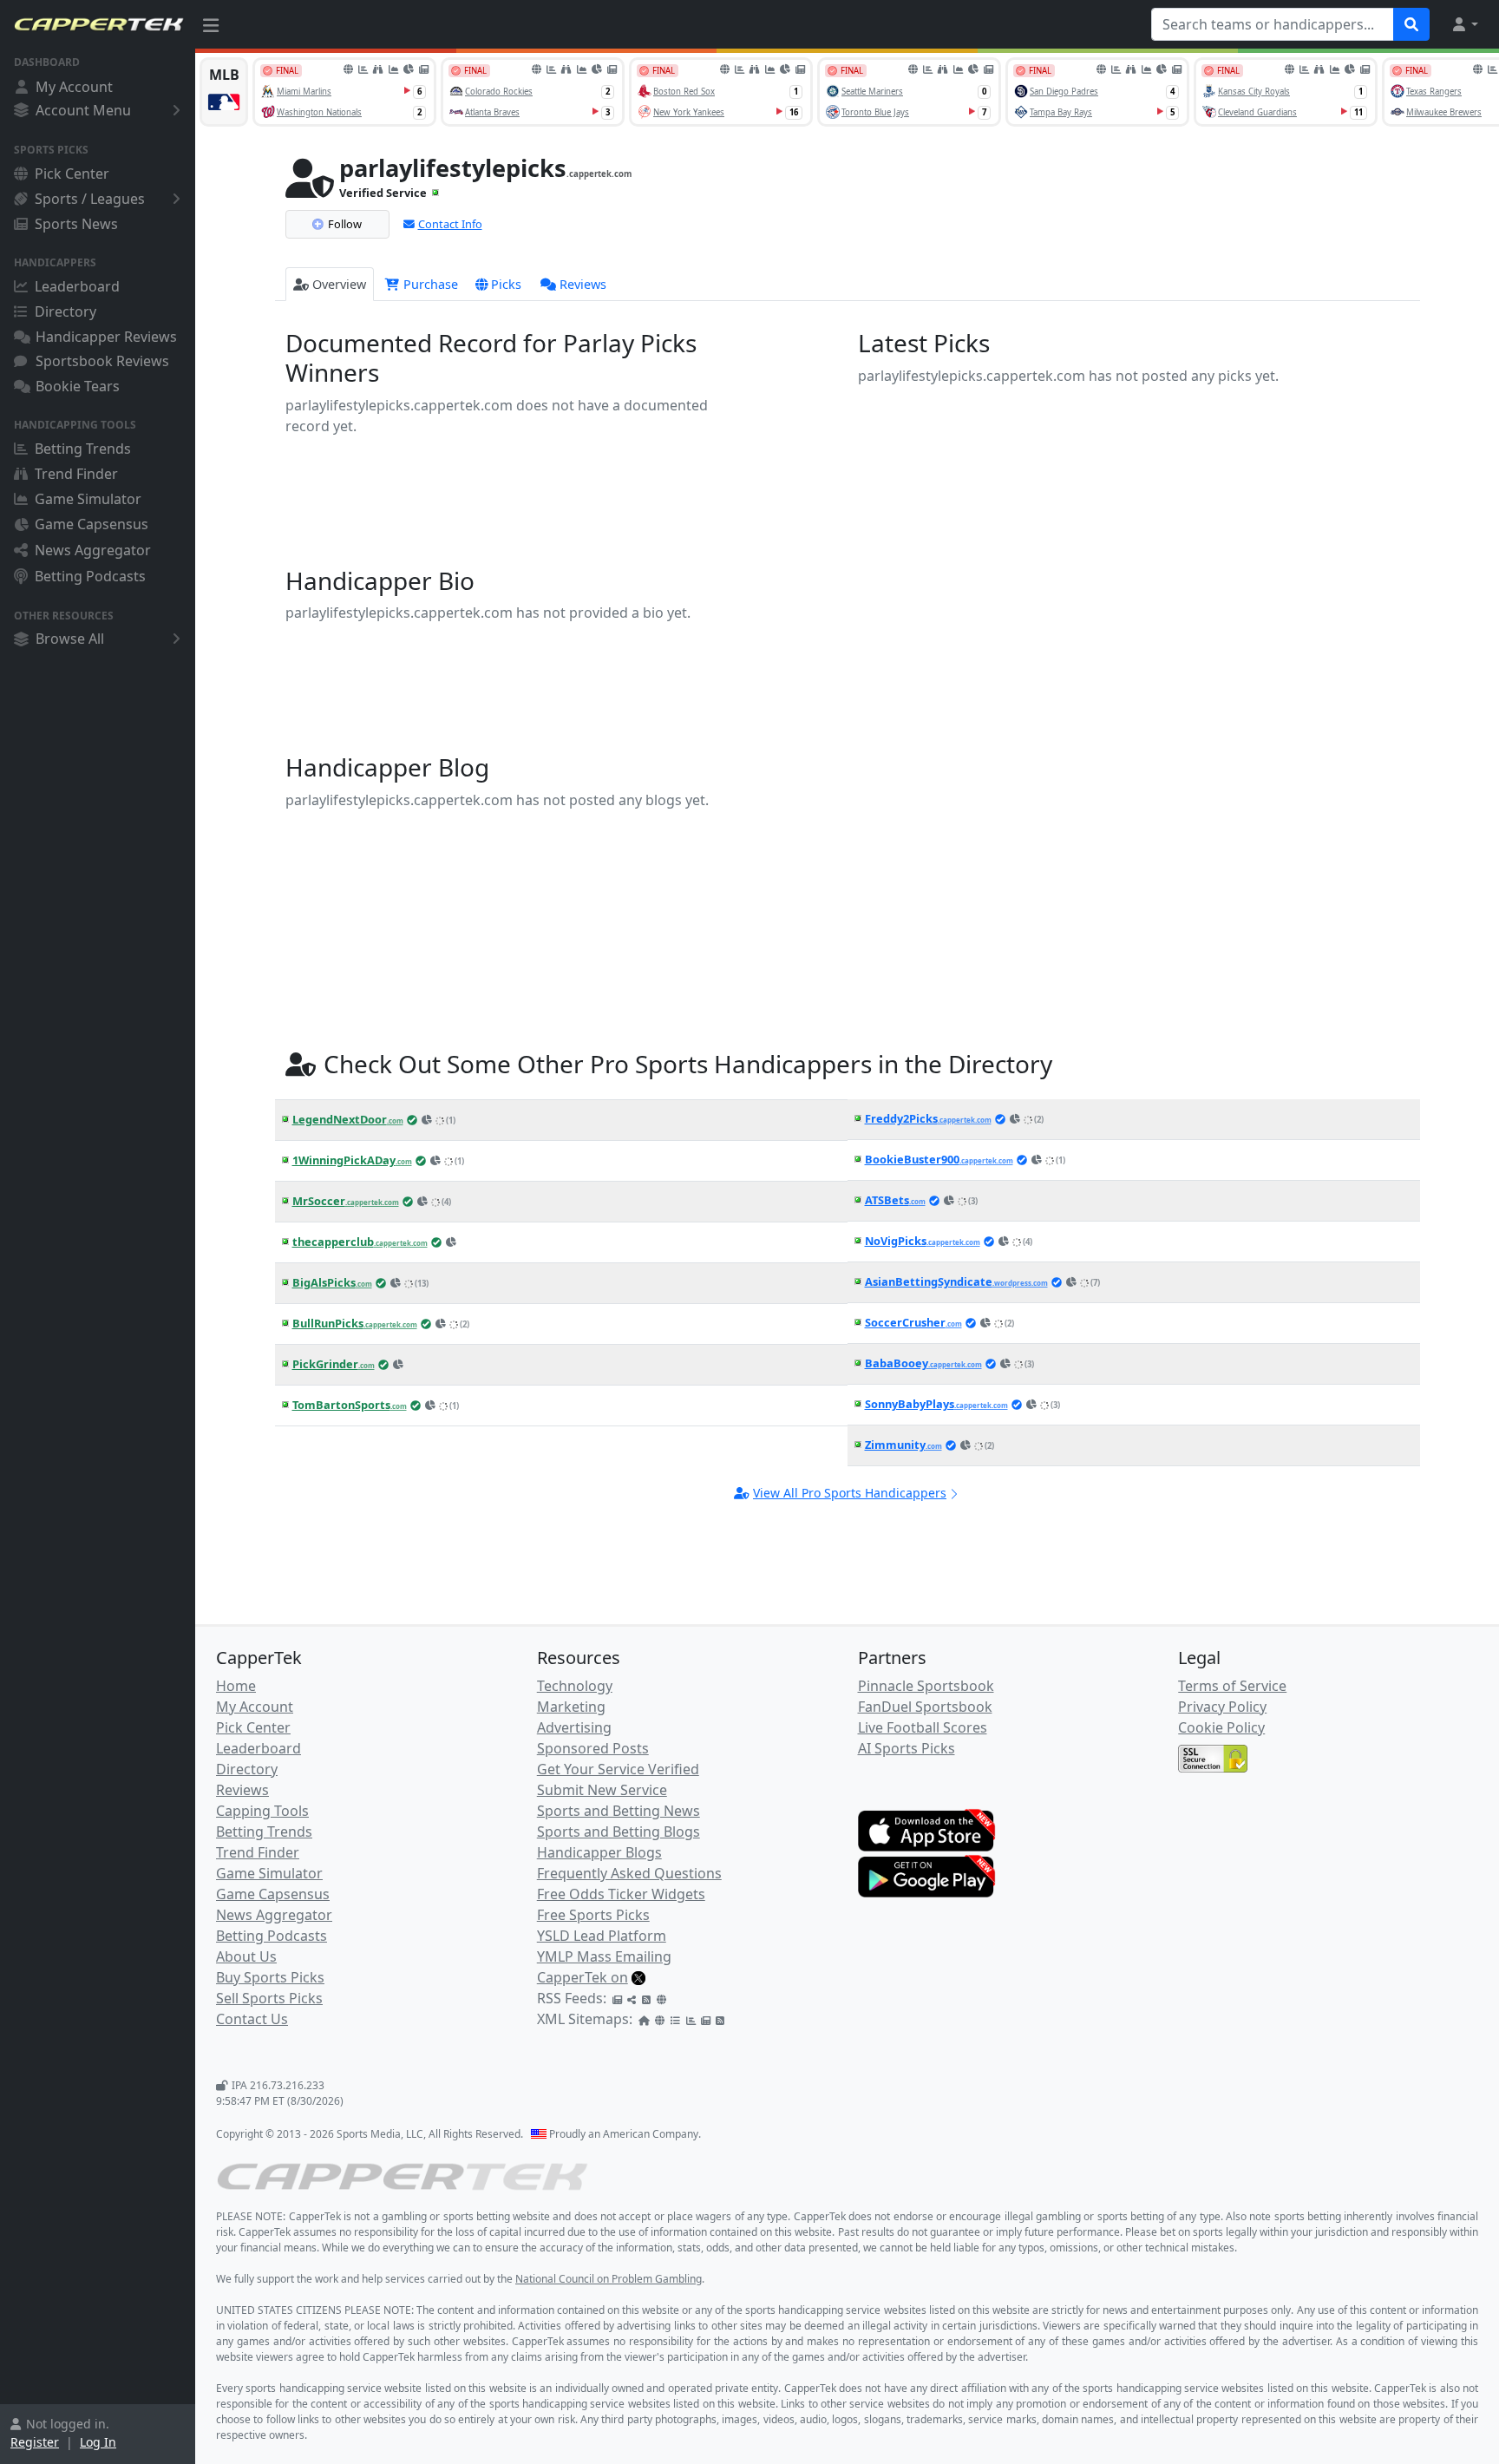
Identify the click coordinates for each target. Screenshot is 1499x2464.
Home (236, 1686)
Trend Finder (76, 474)
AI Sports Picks (907, 1748)
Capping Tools (262, 1811)
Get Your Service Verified (618, 1769)
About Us (246, 1956)
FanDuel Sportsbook (925, 1707)
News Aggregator (93, 550)
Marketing (571, 1707)
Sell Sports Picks (269, 1998)
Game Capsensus (92, 524)
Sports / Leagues (90, 199)
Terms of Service (1232, 1686)
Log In (98, 2442)
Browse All (70, 639)
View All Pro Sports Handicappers (850, 1493)
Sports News (76, 224)
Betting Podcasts (90, 576)
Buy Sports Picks (270, 1977)
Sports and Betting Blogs (619, 1832)
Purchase (429, 284)
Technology (575, 1686)
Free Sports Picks (593, 1915)
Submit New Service (602, 1790)
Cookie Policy (1221, 1727)
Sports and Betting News (619, 1811)
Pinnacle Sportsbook (926, 1686)
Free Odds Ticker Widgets (621, 1894)
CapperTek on (583, 1977)
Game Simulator (88, 499)
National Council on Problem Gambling (609, 2279)
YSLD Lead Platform (602, 1936)
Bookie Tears (78, 386)
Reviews (583, 284)
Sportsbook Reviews (102, 361)
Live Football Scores (923, 1727)
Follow (345, 224)
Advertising (574, 1727)
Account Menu (83, 110)
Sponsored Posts (593, 1748)
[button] (1464, 24)
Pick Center (72, 174)
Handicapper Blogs (599, 1852)
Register (35, 2442)
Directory (65, 311)
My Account (74, 87)
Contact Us (252, 2019)
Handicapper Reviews (106, 337)
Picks (506, 284)
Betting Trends (83, 449)
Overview (339, 284)
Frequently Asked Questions (629, 1873)
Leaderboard (77, 286)
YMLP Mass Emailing (604, 1956)
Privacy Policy (1222, 1707)
